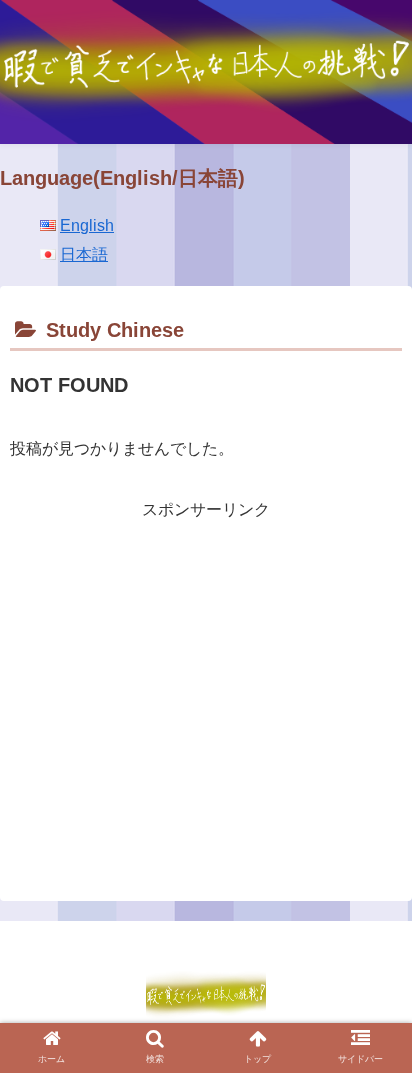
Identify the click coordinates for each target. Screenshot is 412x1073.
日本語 (84, 254)
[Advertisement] (206, 665)
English (87, 225)
